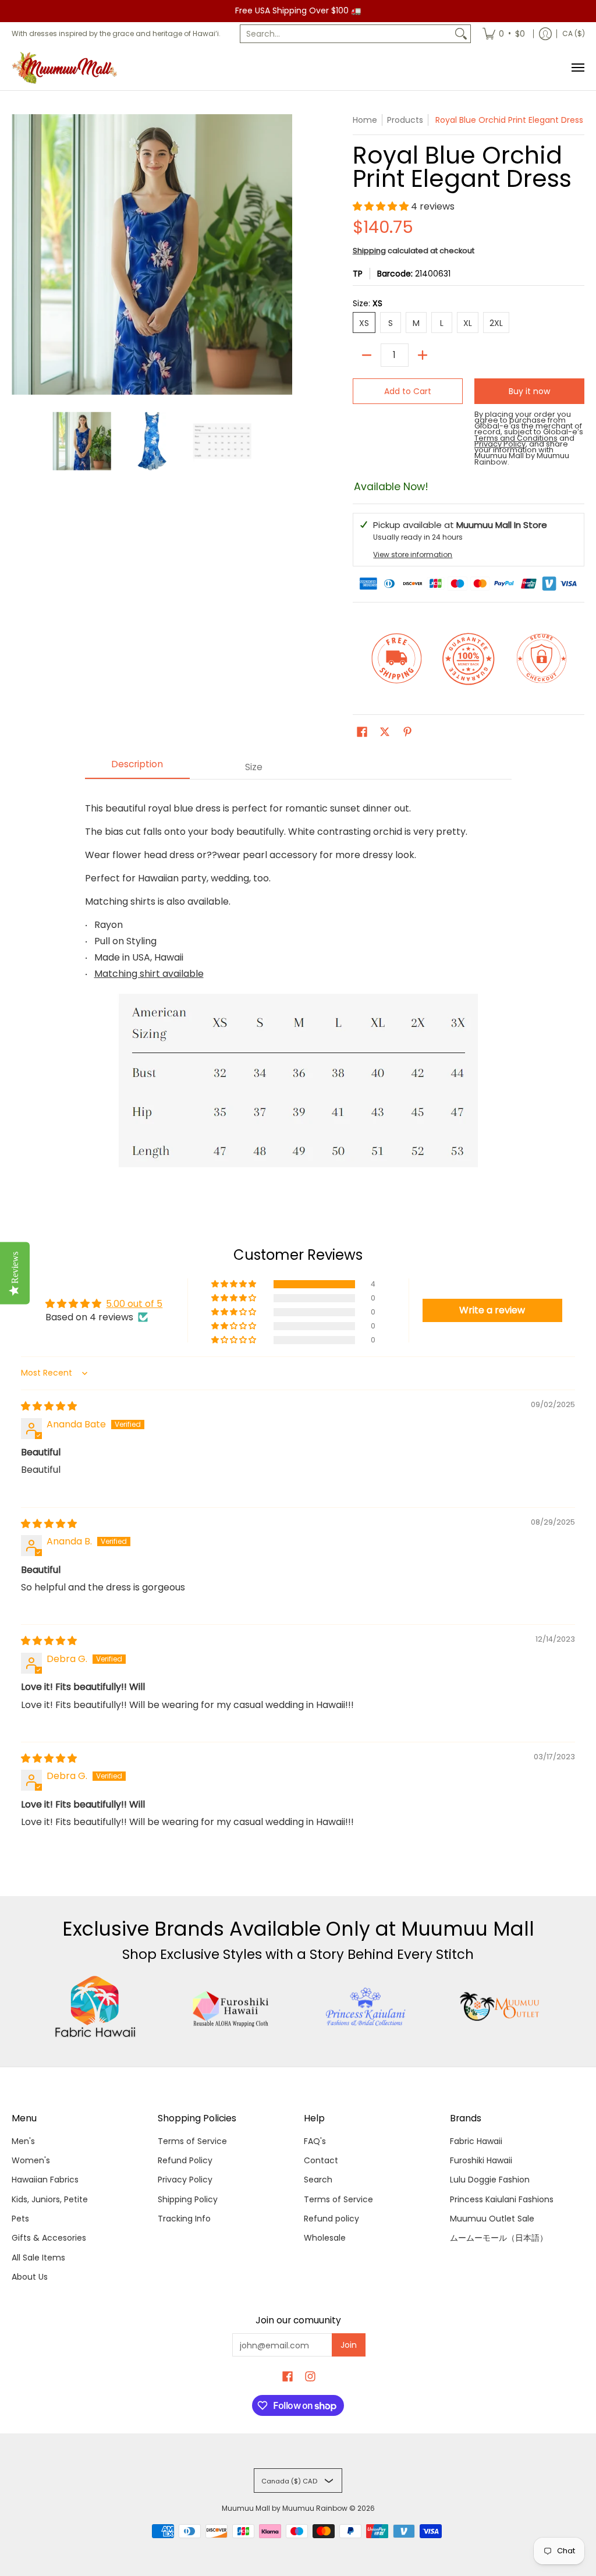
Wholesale (325, 2238)
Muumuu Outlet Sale (492, 2219)
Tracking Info (184, 2219)
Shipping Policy (188, 2199)
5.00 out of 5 (134, 1304)
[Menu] (577, 68)
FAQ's (315, 2141)
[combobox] (346, 34)
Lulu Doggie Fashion (490, 2180)
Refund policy (331, 2219)
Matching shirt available (149, 974)
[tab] (137, 768)
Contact (321, 2160)
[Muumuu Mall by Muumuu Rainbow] (67, 68)
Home (365, 120)
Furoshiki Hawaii (481, 2160)
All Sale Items (38, 2258)
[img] (49, 1406)
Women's (31, 2160)
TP (358, 274)
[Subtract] (367, 355)
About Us (30, 2277)
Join (349, 2345)
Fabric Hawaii (476, 2141)
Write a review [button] (492, 1310)
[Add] (423, 355)
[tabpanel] (298, 982)
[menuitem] (504, 34)
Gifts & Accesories (49, 2238)
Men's (23, 2141)
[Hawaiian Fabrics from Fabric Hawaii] (95, 2007)
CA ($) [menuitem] (574, 33)
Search (318, 2180)
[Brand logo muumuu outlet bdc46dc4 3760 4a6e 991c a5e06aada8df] (501, 2007)
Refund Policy (185, 2160)
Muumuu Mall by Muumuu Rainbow (285, 2508)
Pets (20, 2219)
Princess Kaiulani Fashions (502, 2199)
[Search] (461, 34)
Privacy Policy (185, 2180)
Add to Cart (408, 391)
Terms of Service (192, 2141)
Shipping (369, 251)
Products (405, 120)
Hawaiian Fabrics (45, 2180)
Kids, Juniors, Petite (50, 2199)
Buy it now (529, 391)
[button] (382, 206)
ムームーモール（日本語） (499, 2238)
